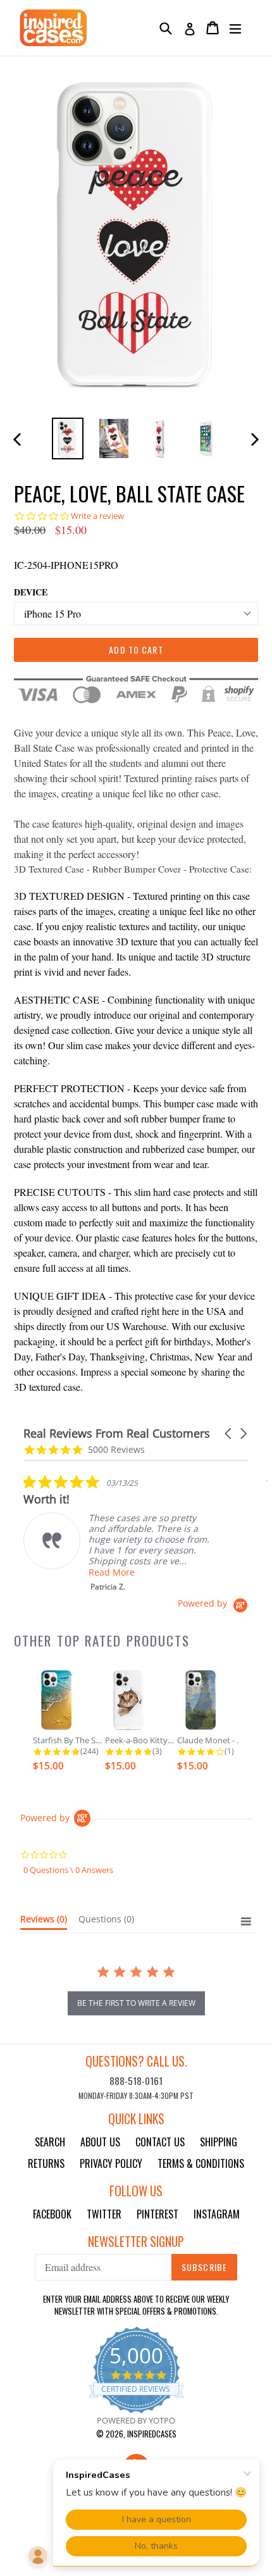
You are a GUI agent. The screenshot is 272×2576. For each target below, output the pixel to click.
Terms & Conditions (201, 2163)
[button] (229, 1434)
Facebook (52, 2214)
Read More (112, 1572)
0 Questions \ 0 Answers (68, 1870)
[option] (67, 438)
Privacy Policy (111, 2163)
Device (31, 592)
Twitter (104, 2214)
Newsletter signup (136, 2242)
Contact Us (160, 2142)
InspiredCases (152, 2434)
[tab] (44, 1922)
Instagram (217, 2214)
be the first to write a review (136, 2003)
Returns (46, 2163)
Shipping (219, 2142)
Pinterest (158, 2214)
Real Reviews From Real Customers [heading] (117, 1434)
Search (50, 2142)
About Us (100, 2142)
